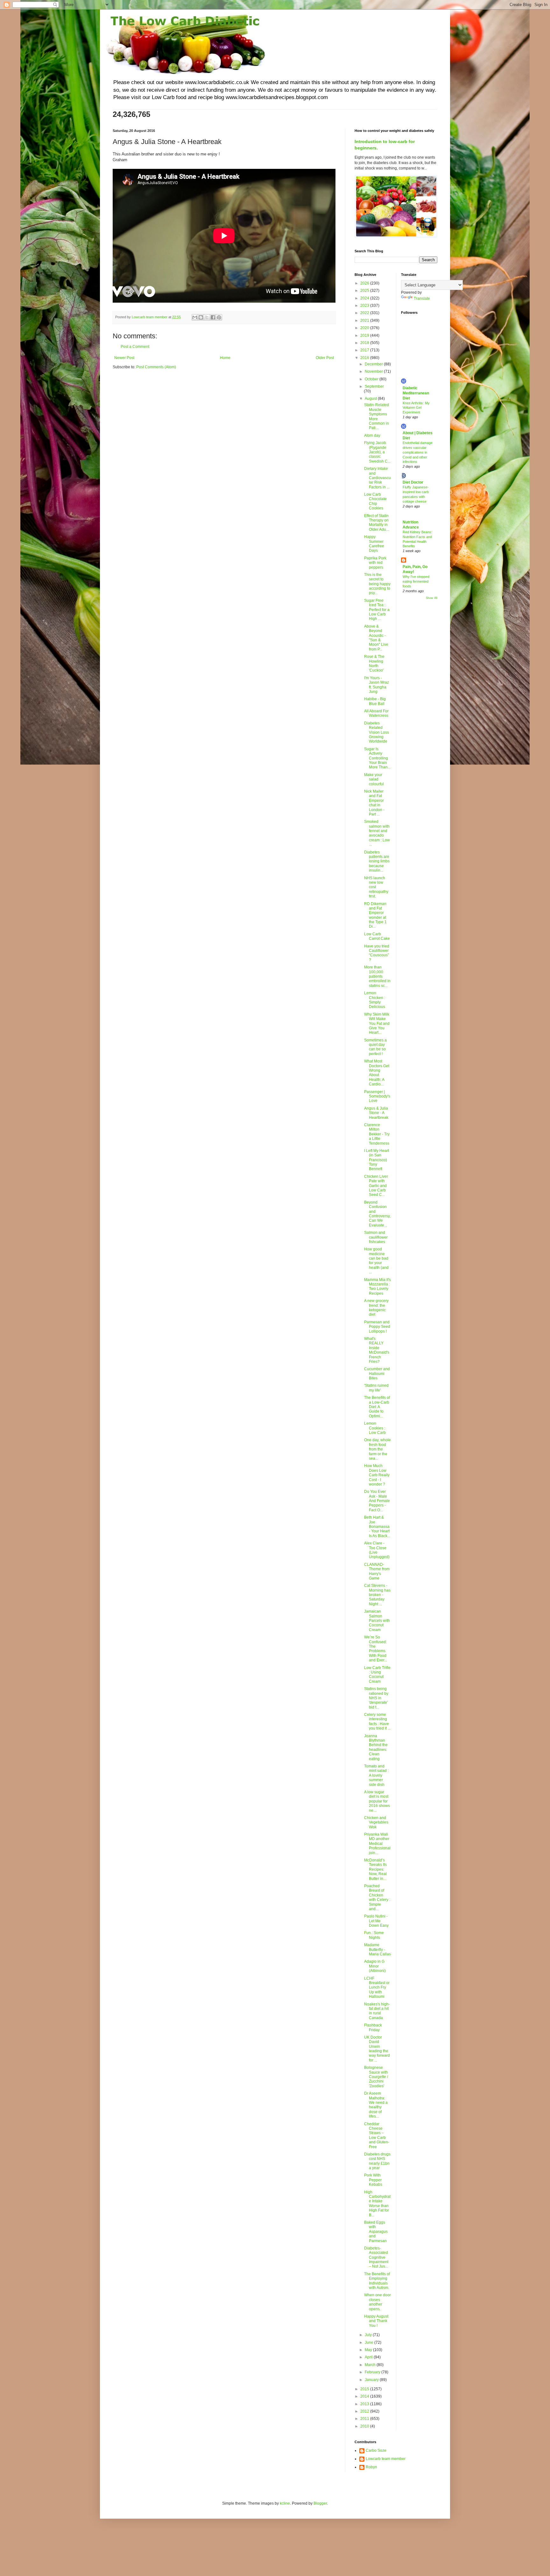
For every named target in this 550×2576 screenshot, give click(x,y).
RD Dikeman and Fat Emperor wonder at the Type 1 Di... (375, 915)
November (374, 371)
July (369, 2335)
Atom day (372, 435)
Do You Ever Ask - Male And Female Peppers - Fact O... (377, 1501)
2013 (365, 2404)
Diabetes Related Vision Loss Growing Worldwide (377, 732)
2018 (365, 343)
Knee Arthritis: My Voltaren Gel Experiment (416, 408)
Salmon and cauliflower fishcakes (376, 1237)
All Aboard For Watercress (376, 713)
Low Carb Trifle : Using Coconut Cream (377, 1675)
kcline (285, 2503)
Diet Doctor (413, 482)
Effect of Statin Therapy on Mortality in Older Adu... (377, 523)
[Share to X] (207, 317)
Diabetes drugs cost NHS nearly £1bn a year (377, 2161)
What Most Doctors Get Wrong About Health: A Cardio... (377, 1073)
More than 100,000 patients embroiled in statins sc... (377, 976)
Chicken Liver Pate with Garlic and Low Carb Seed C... (376, 1186)
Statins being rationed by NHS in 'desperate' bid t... (376, 1698)
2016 (365, 358)
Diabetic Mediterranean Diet (416, 393)
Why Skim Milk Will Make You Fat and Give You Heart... (377, 1024)
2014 (365, 2396)
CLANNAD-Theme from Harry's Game (377, 1571)
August (371, 399)
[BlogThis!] (201, 317)
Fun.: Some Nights (374, 1935)
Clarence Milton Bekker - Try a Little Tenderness (377, 1134)
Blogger (320, 2503)
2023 (365, 306)
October (372, 379)
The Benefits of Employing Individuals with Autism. (377, 2281)
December (374, 364)
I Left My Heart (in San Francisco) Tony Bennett (377, 1160)
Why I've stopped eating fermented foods (416, 581)
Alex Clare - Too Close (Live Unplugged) (377, 1550)
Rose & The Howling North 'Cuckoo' (374, 663)
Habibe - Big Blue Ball (375, 701)
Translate (422, 299)
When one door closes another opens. (377, 2302)
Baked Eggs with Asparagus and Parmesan (376, 2232)
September (374, 386)
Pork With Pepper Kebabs (373, 2180)
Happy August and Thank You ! (376, 2321)
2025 (365, 291)
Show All (432, 598)
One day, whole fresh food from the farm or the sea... (377, 1449)
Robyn (371, 2467)
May (369, 2350)
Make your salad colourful (374, 779)
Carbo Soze (376, 2450)
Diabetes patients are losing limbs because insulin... (377, 861)
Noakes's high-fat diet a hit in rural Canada (377, 2011)
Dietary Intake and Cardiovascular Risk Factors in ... (377, 478)
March (371, 2365)
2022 (365, 313)
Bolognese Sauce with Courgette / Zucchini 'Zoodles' (376, 2077)
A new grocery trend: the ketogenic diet (376, 1308)
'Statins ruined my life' (376, 1388)
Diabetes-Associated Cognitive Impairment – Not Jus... (376, 2257)
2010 (365, 2426)
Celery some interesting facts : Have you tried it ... (377, 1721)
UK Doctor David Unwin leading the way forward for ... (377, 2049)
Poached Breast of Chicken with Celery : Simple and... (377, 1897)
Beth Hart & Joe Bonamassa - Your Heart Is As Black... (377, 1527)
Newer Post (124, 358)
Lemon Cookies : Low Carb (375, 1428)
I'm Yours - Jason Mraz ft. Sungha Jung (377, 685)
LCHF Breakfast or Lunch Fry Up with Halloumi (377, 1988)
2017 (365, 350)
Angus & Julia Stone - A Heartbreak (376, 1113)
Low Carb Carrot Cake (377, 936)
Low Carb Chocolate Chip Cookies (375, 501)
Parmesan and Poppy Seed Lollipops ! (377, 1327)
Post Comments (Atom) (156, 367)
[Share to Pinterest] (219, 317)
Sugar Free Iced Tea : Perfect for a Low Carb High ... (377, 610)
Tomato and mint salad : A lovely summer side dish (376, 1775)
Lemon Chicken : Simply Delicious (375, 1000)
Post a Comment (135, 347)
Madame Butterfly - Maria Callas (377, 1950)
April (369, 2357)
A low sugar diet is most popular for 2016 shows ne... (377, 1801)
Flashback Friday (373, 2027)
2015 (365, 2389)
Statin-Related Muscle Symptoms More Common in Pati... (377, 416)
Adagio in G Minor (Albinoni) (375, 1966)
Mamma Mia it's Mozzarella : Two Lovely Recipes (377, 1287)
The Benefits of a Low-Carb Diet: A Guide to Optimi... (377, 1407)
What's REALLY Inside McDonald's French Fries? (377, 1350)
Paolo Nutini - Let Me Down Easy (376, 1921)
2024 (365, 298)
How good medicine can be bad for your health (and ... (376, 1261)
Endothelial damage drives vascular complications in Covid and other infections (418, 452)
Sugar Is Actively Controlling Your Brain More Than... (377, 758)
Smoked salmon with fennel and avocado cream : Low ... (377, 833)
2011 (365, 2419)
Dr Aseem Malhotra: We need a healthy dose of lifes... (376, 2105)
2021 (365, 320)
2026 (365, 283)
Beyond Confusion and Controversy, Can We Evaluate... (377, 1214)
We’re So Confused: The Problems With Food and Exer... (376, 1649)
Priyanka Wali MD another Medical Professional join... (377, 1844)
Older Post (325, 358)
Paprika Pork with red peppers (375, 563)
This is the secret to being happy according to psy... (377, 584)
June (370, 2342)
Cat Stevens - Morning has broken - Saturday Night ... (377, 1595)
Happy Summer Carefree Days (374, 544)
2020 (365, 328)
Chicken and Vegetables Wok (376, 1822)
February (373, 2372)
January (372, 2380)
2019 (365, 335)
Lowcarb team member (386, 2459)
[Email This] (195, 317)
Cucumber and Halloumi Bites (377, 1374)
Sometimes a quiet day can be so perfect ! (375, 1047)
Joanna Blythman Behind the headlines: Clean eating (376, 1747)
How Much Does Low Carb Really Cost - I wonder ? (377, 1475)
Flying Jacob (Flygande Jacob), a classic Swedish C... (377, 452)
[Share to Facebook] (213, 317)
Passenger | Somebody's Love (377, 1096)
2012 (365, 2411)
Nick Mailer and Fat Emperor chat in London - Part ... (374, 803)
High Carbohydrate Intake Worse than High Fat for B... (377, 2204)
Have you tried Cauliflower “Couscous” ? (377, 953)
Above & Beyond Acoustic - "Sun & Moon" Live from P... (376, 638)
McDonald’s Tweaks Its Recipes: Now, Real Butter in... (375, 1869)
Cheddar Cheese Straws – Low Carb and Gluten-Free (377, 2135)
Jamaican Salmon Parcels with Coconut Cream (377, 1621)
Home (225, 358)
